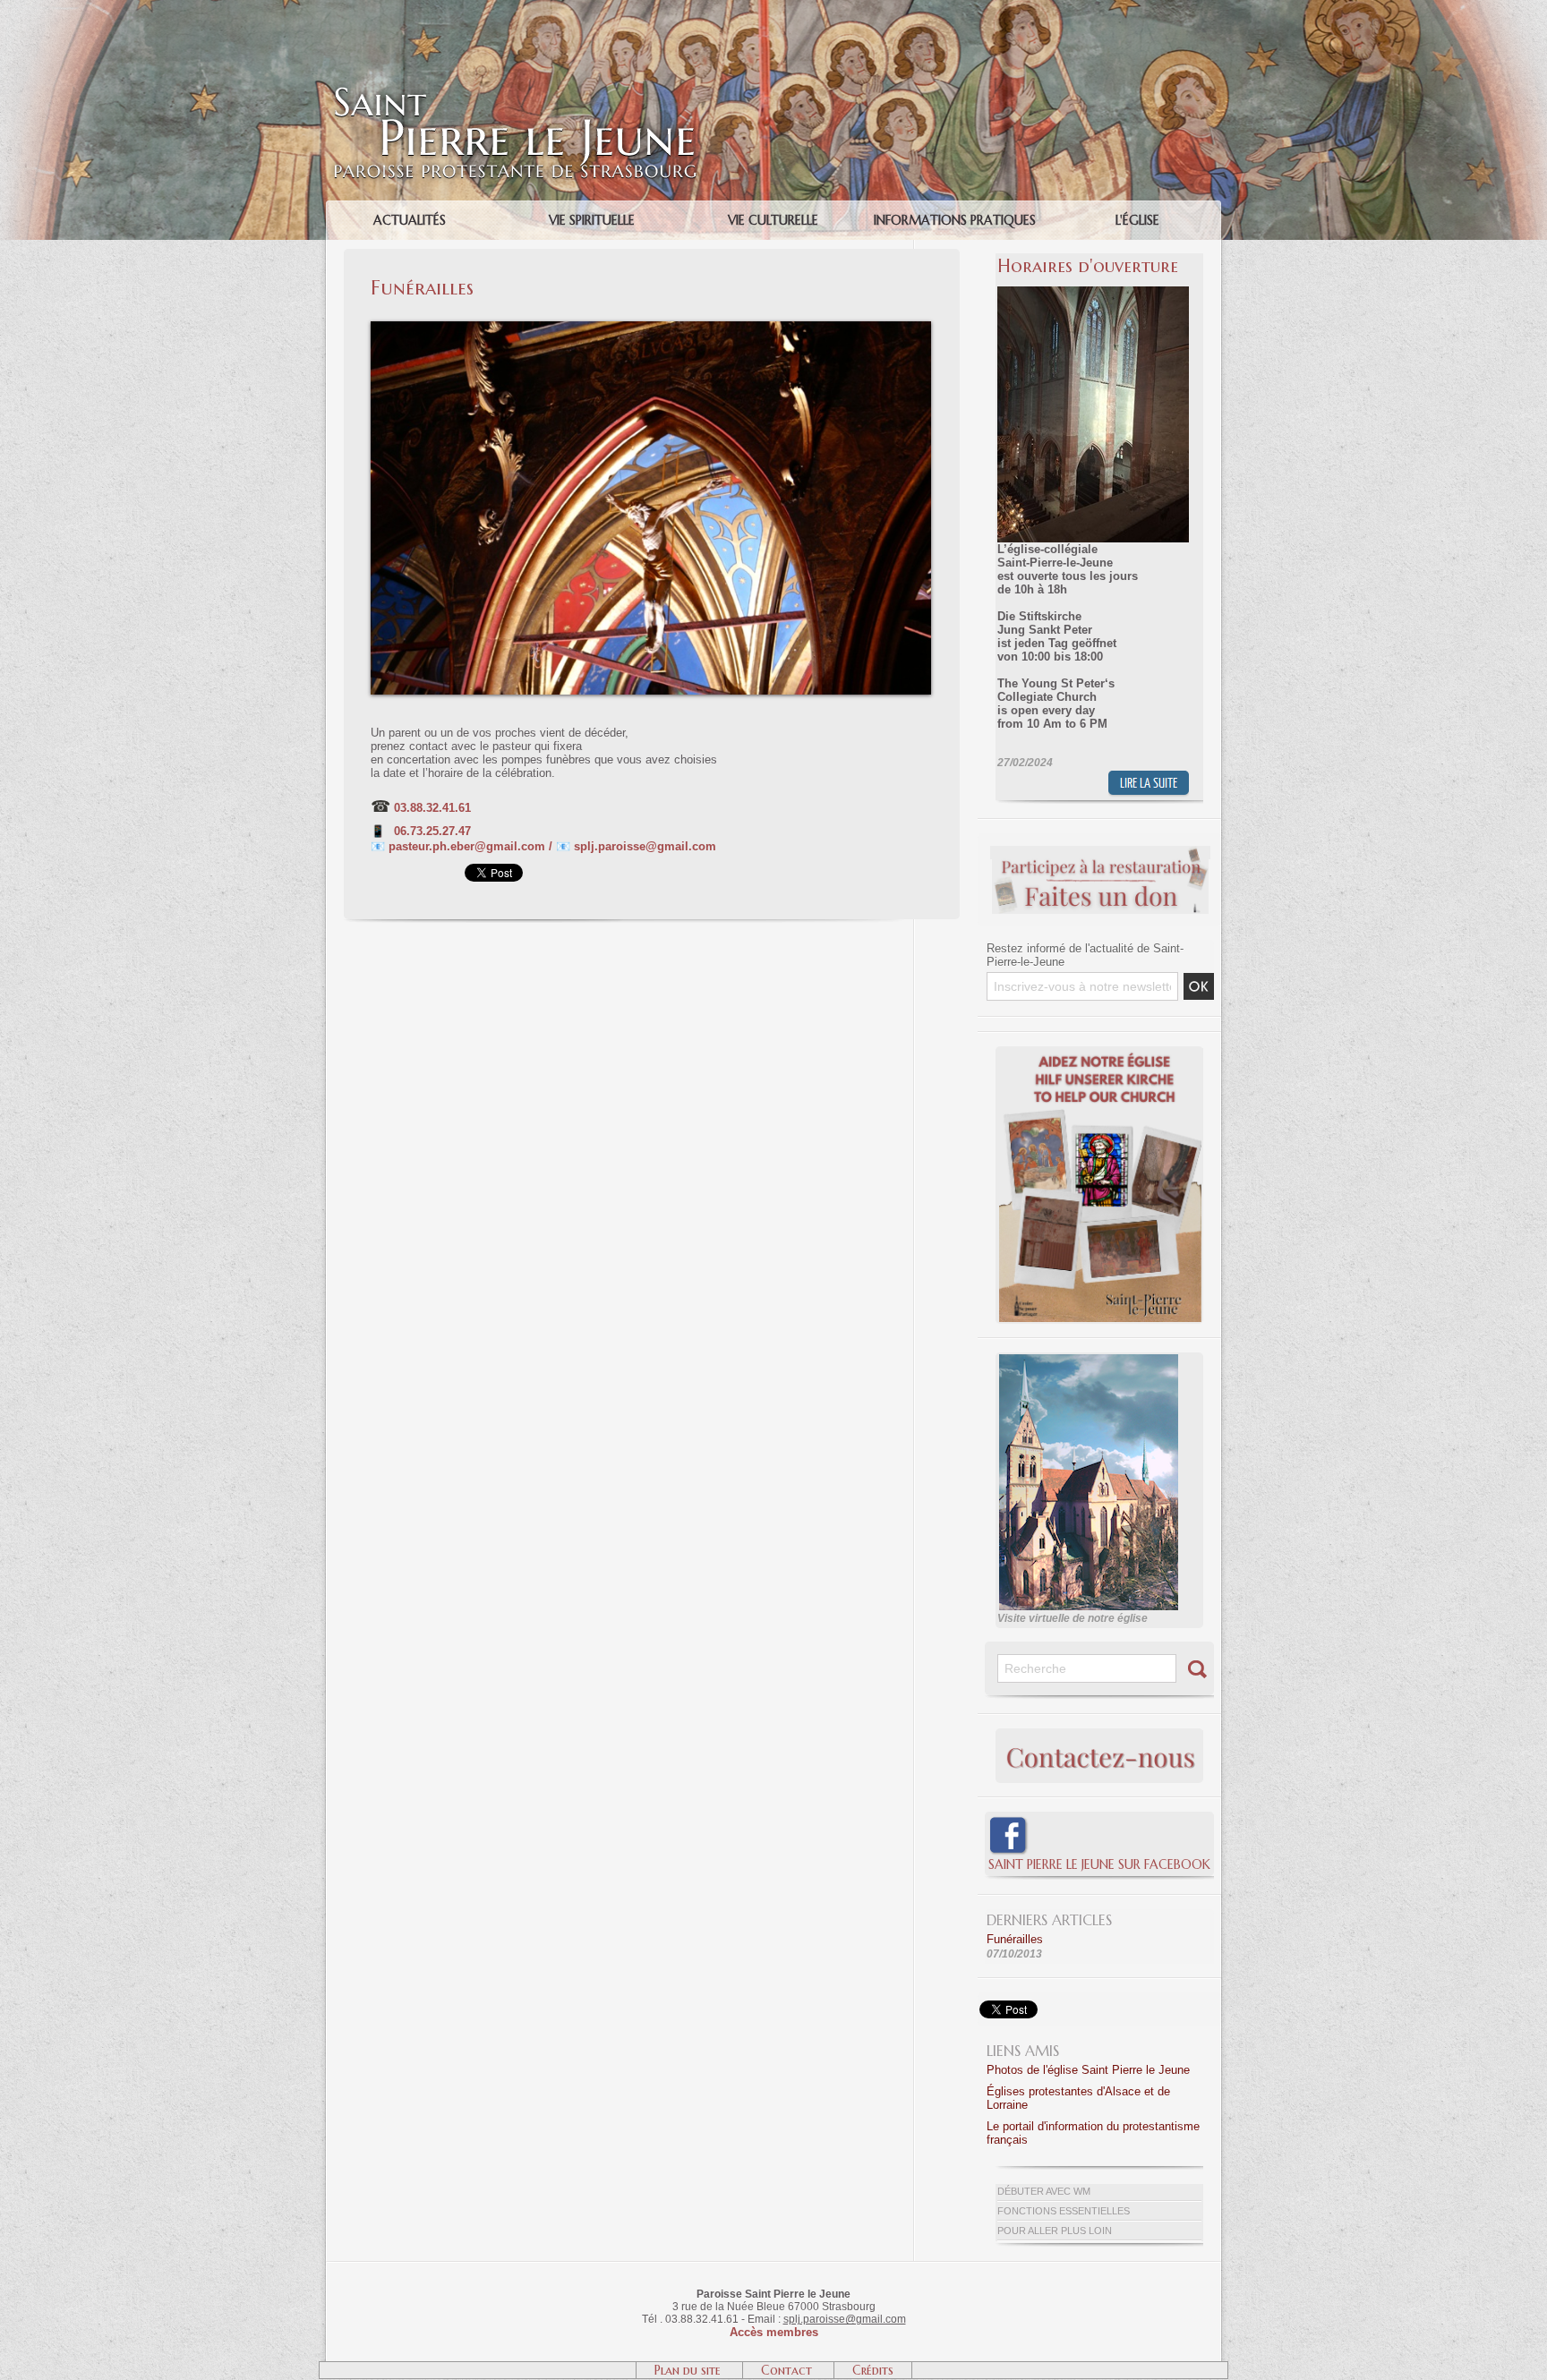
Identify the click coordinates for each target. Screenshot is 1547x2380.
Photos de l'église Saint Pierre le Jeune (1088, 2070)
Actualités (410, 220)
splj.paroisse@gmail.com (845, 2319)
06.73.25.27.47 (432, 831)
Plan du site (689, 2370)
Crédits (873, 2370)
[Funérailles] (651, 327)
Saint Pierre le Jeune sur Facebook (1099, 1864)
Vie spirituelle (592, 220)
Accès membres (774, 2332)
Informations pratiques (955, 220)
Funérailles (1015, 1939)
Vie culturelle (773, 220)
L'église (1137, 220)
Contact (788, 2370)
